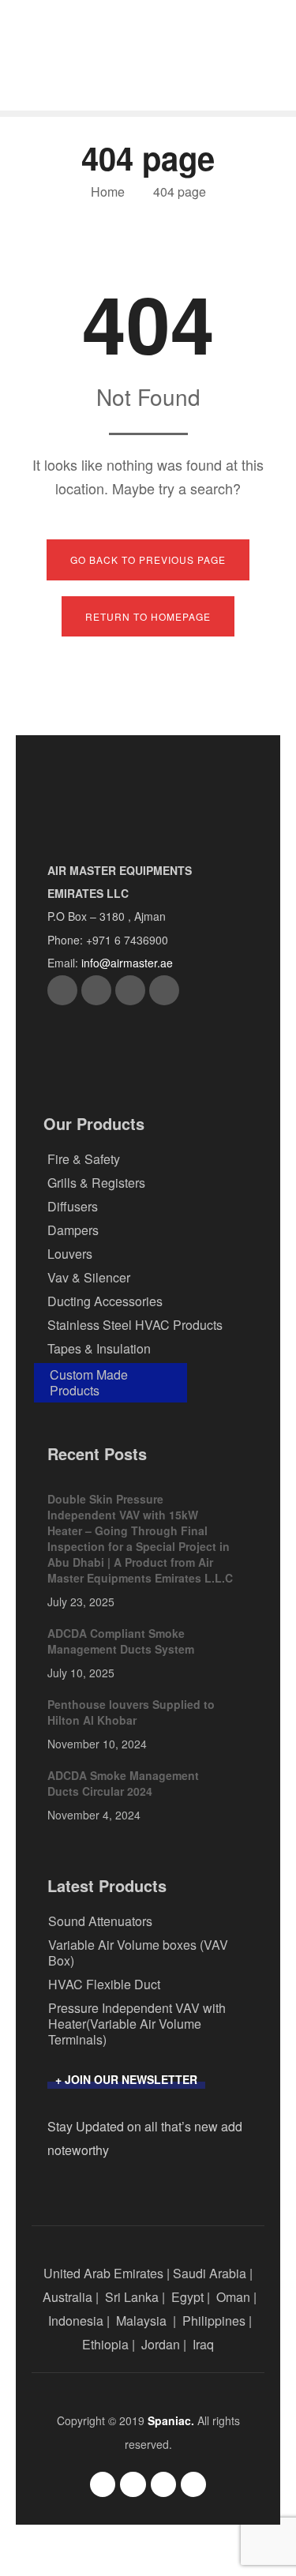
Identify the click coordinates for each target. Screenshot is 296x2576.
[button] (126, 2081)
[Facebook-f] (103, 2484)
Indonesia (76, 2321)
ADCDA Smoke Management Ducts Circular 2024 (123, 1783)
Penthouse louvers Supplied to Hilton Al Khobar (131, 1712)
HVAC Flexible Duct (104, 1984)
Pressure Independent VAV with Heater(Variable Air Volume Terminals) (137, 2024)
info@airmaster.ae (127, 963)
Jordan (161, 2344)
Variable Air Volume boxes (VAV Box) (138, 1953)
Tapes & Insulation (99, 1348)
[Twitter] (96, 990)
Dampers (73, 1230)
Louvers (70, 1254)
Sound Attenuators (100, 1921)
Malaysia (141, 2321)
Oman (233, 2297)
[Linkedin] (164, 990)
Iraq (203, 2344)
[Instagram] (130, 990)
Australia (67, 2297)
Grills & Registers (96, 1183)
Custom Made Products (89, 1382)
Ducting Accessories (105, 1301)
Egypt (187, 2297)
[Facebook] (62, 990)
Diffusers (73, 1206)
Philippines (214, 2321)
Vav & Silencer (89, 1277)
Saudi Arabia (210, 2273)
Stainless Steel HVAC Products (135, 1325)
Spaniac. (171, 2420)
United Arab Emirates (103, 2273)
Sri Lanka (132, 2297)
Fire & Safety (84, 1159)
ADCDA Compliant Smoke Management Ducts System (121, 1641)
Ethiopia (105, 2344)
